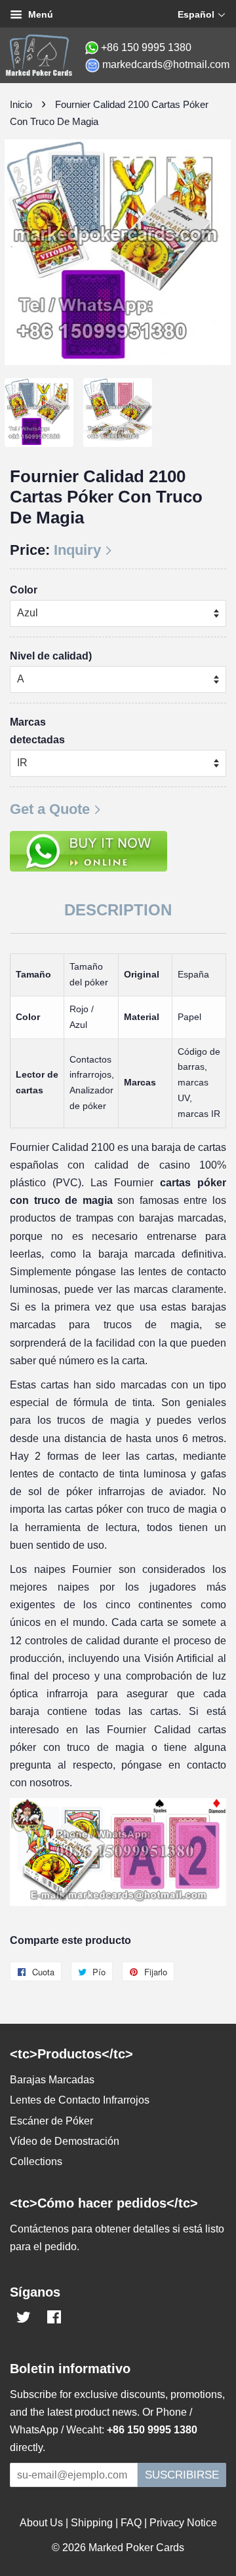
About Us (41, 2523)
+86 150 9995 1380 (146, 47)
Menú (39, 14)
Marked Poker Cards (136, 2548)
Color (24, 590)
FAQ (131, 2523)
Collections (36, 2161)
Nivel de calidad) (51, 656)
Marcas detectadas (37, 731)
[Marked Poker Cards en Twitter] (24, 2319)
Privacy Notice (183, 2523)
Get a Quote (50, 809)
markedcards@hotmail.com (166, 64)
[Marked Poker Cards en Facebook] (54, 2319)
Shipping (92, 2523)
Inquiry (77, 550)
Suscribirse (182, 2475)
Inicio (21, 104)
